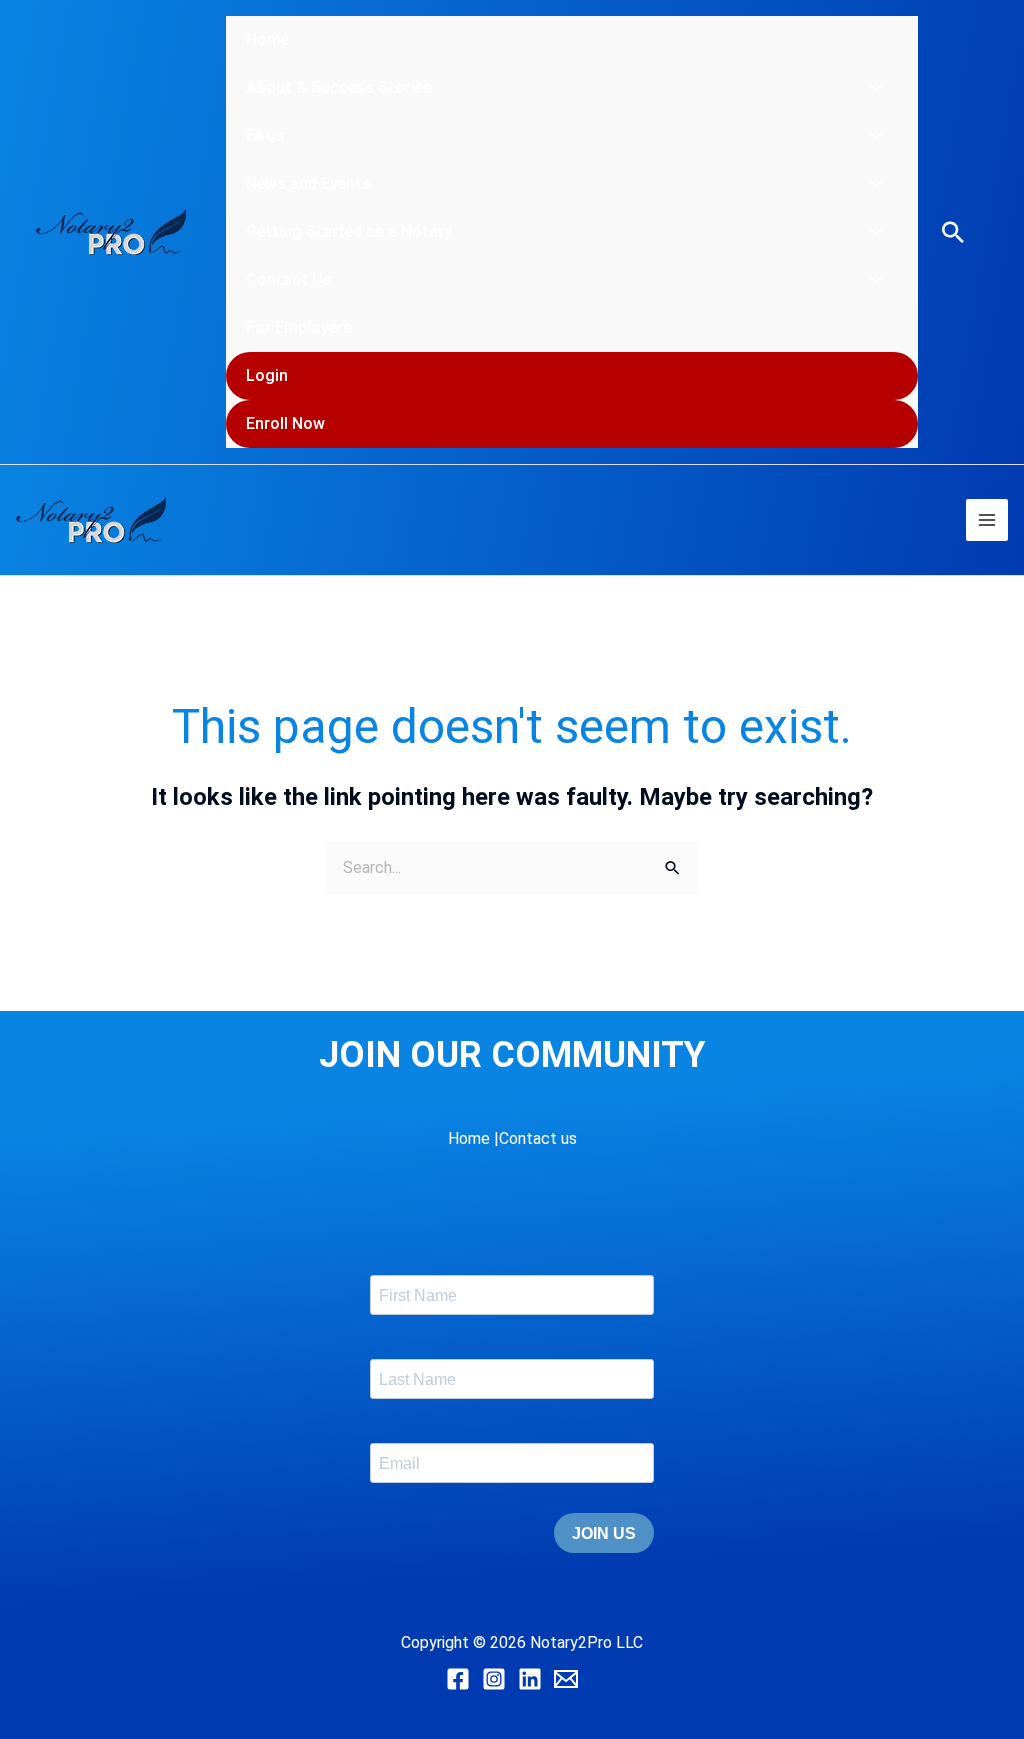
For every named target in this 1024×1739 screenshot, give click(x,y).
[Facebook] (458, 1679)
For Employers (299, 327)
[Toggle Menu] (875, 88)
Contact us (538, 1138)
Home (267, 39)
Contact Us (289, 279)
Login (267, 375)
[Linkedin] (530, 1679)
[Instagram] (494, 1679)
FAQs (265, 135)
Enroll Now (285, 423)
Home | (473, 1138)
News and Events (308, 183)
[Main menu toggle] (987, 520)
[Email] (566, 1679)
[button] (953, 232)
